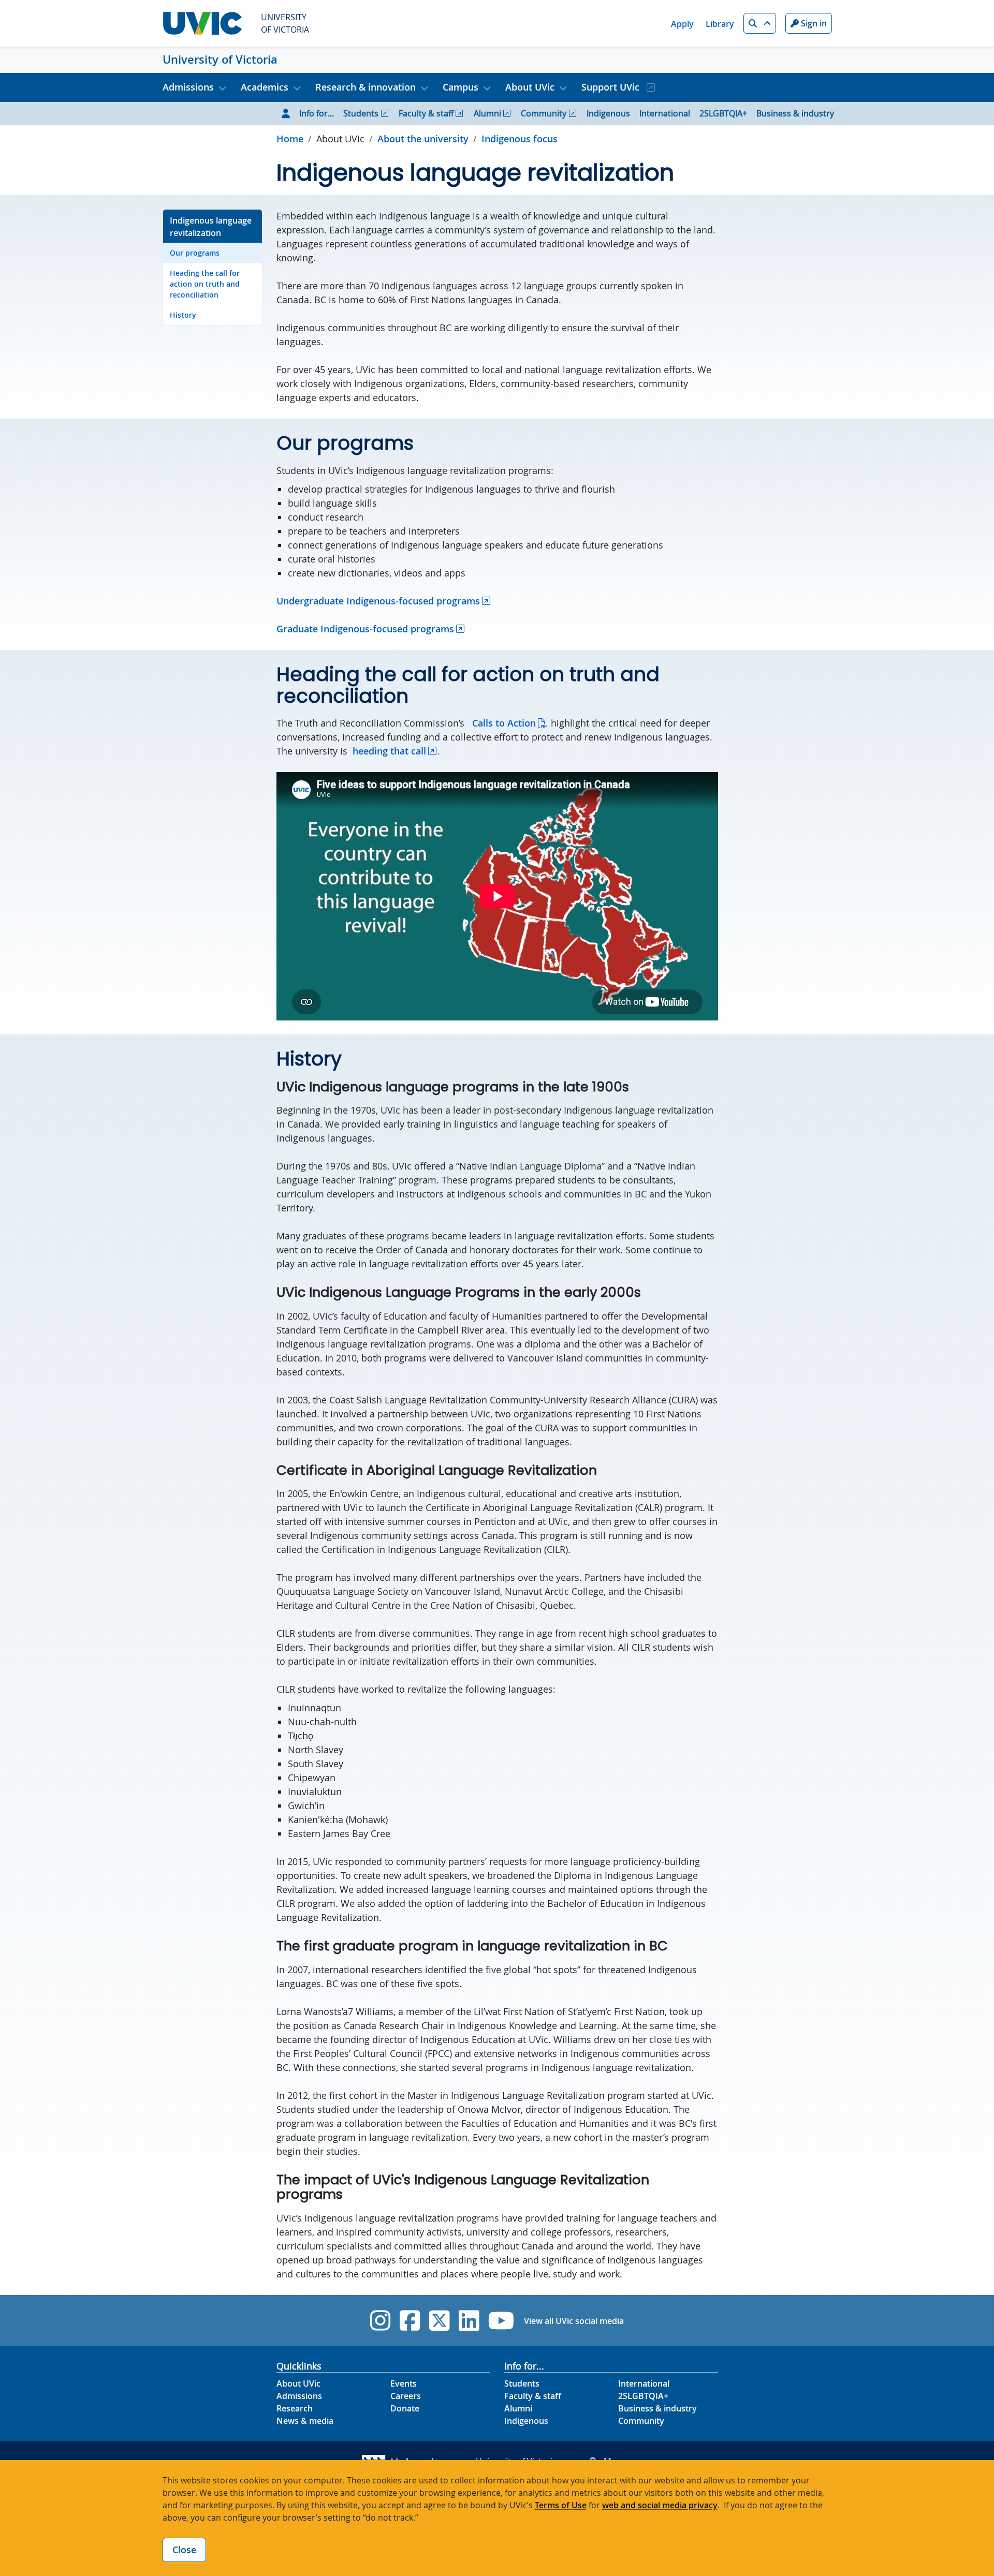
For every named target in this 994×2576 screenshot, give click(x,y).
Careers (406, 2396)
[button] (760, 23)
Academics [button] (265, 87)
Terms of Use (561, 2505)
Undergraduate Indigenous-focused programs (378, 601)
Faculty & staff (426, 113)
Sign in (813, 23)
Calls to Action (504, 723)
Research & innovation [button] (366, 87)
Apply (682, 24)
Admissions (299, 2396)
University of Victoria (220, 60)
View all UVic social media (574, 2321)
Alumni (487, 113)
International (665, 113)
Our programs (195, 253)
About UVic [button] (530, 87)
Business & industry (795, 113)
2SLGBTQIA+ (723, 113)
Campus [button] (461, 87)
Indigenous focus (520, 139)
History (183, 315)
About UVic (298, 2383)
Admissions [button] (188, 87)
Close (184, 2550)
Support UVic (612, 87)
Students (361, 113)
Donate (405, 2408)
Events (404, 2383)
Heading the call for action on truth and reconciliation (205, 284)
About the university (423, 139)
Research (295, 2408)
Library (720, 24)
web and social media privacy (660, 2505)
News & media (305, 2421)
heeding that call (389, 751)
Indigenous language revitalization (211, 227)
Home (290, 139)
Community (544, 113)
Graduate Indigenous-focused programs (365, 629)
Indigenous (608, 113)
